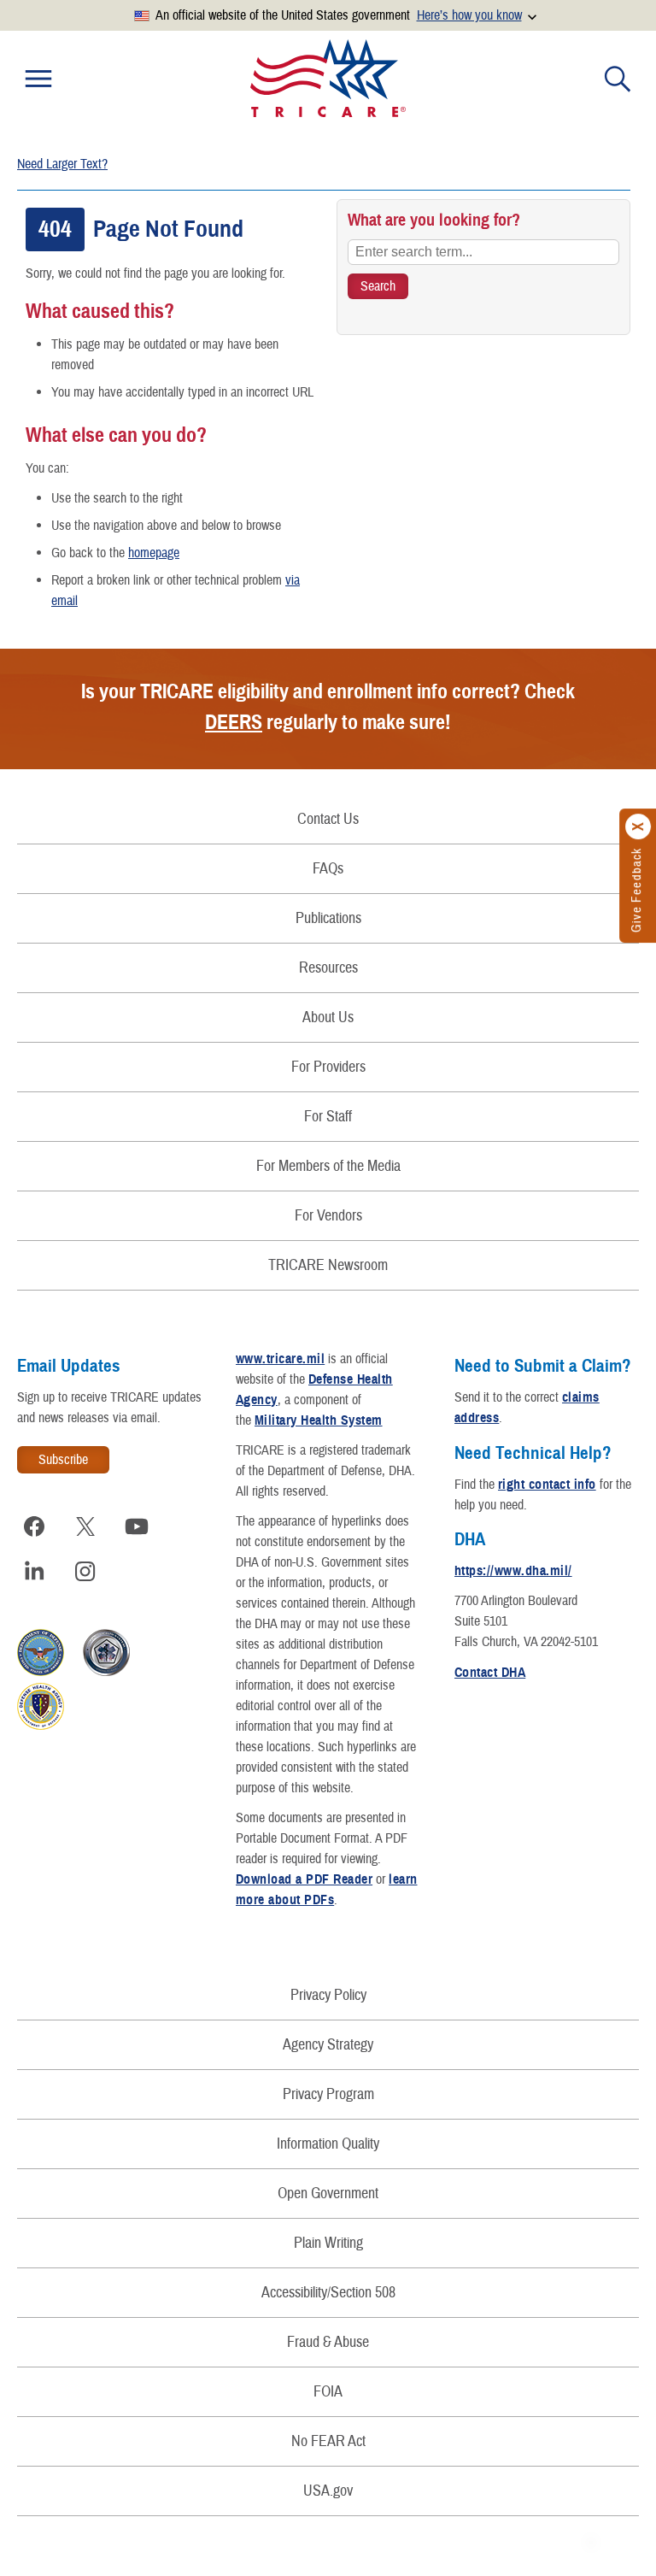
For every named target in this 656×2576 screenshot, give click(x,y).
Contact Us (328, 819)
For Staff (328, 1117)
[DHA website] (41, 1726)
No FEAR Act (328, 2441)
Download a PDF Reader (304, 1879)
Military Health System (319, 1420)
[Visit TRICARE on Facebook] (34, 1526)
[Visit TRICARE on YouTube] (137, 1526)
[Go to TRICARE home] (328, 78)
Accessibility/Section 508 (328, 2293)
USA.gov (328, 2491)
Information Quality (328, 2144)
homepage (154, 553)
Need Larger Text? (62, 164)
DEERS (234, 722)
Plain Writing (328, 2243)
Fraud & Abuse (328, 2342)
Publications (328, 918)
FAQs (328, 869)
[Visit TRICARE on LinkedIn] (34, 1571)
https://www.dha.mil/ (513, 1571)
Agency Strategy (328, 2045)
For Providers (328, 1067)
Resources (328, 968)
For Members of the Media (328, 1166)
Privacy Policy (328, 1995)
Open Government (328, 2194)
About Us (328, 1017)
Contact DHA (490, 1673)
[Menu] (38, 79)
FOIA (328, 2392)
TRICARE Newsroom (328, 1265)
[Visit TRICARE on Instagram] (85, 1571)
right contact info (547, 1485)
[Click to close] (639, 827)
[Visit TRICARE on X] (85, 1526)
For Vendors (328, 1216)
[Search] (618, 79)
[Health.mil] (106, 1672)
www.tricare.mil (280, 1359)
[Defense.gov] (41, 1672)
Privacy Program (328, 2094)
